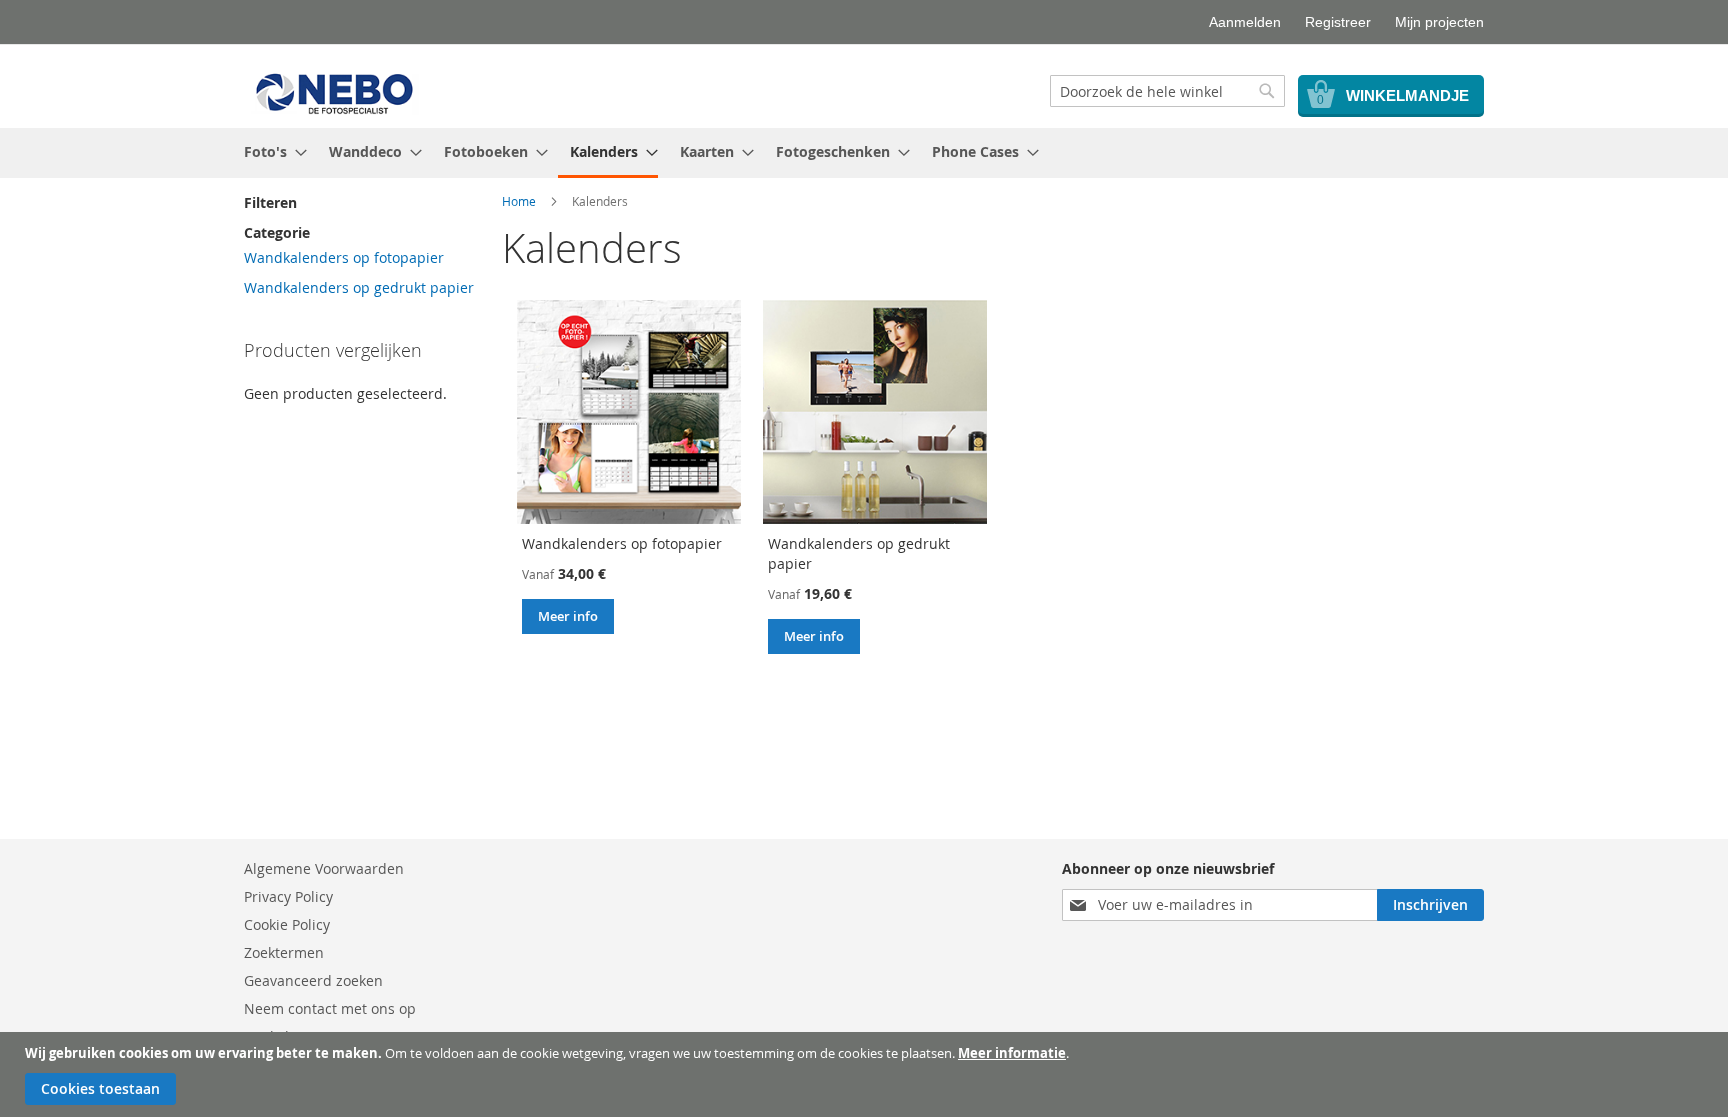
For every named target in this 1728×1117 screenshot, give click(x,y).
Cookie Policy (287, 924)
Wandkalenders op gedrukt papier (359, 287)
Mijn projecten (1439, 22)
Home (519, 201)
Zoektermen (284, 952)
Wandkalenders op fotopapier (622, 543)
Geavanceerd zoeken (313, 980)
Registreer (1338, 22)
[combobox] (1167, 91)
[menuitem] (269, 151)
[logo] (336, 92)
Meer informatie (1012, 1053)
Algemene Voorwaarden (324, 868)
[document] (866, 1074)
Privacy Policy (288, 896)
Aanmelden (1245, 22)
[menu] (864, 153)
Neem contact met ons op (330, 1008)
